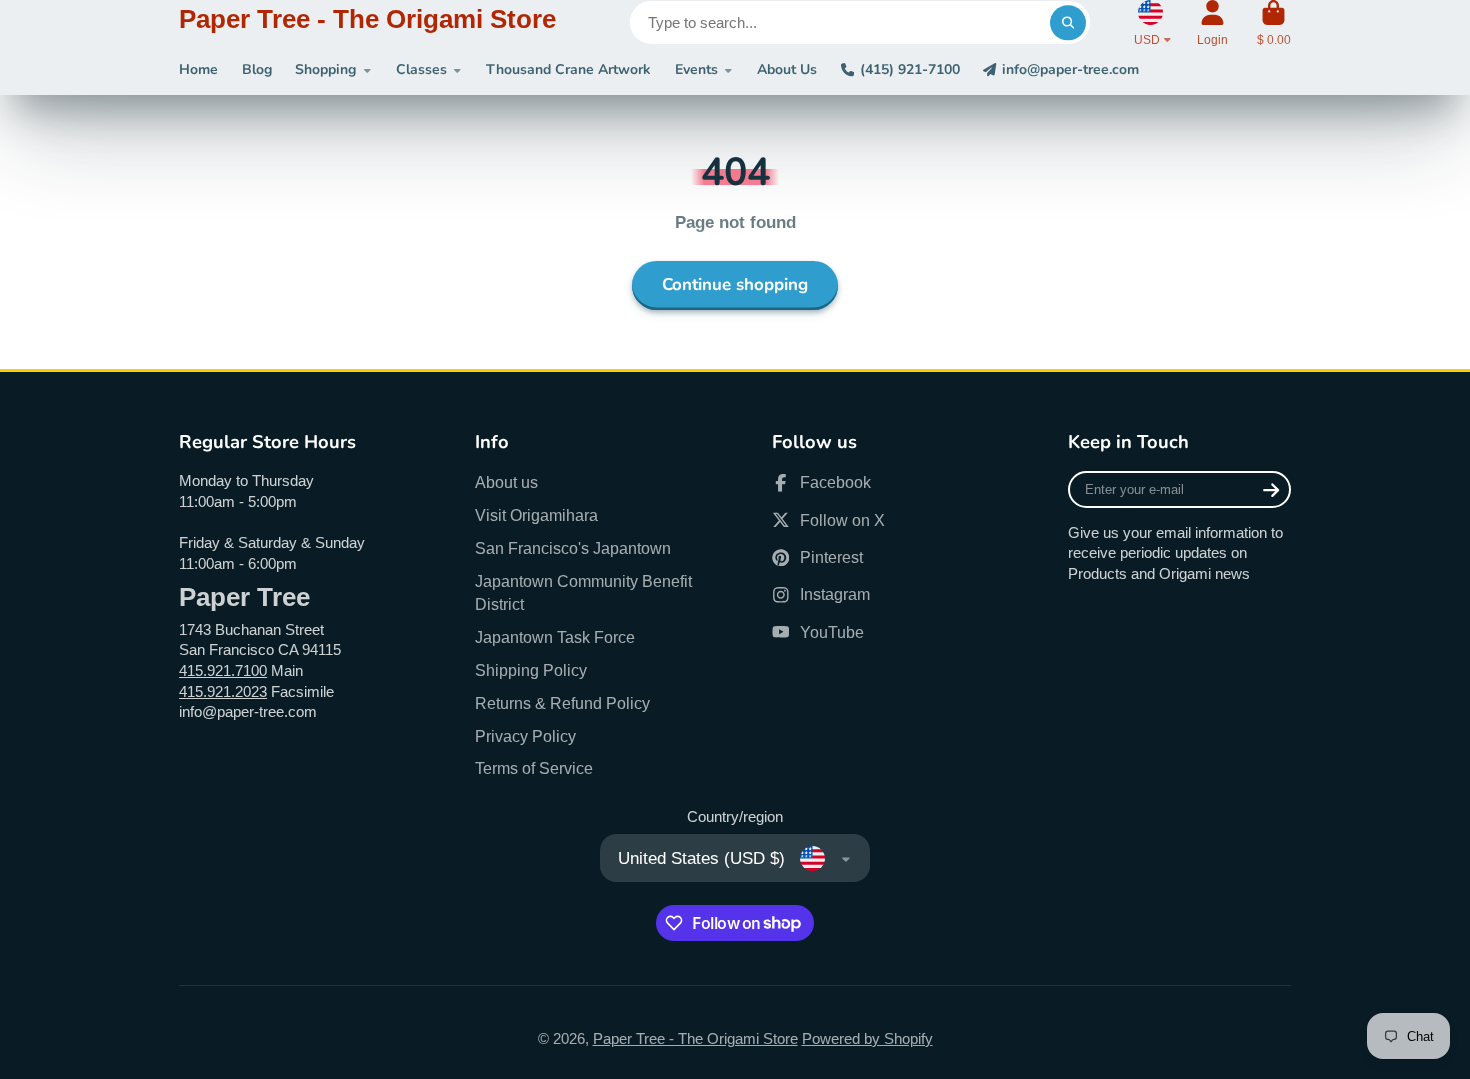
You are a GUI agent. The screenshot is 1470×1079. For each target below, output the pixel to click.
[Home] (367, 23)
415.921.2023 (223, 692)
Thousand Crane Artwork (568, 69)
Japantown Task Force (555, 637)
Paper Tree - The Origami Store (695, 1039)
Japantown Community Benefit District (583, 592)
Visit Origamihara (536, 515)
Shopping (325, 69)
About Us (787, 69)
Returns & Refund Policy (562, 703)
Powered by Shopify (867, 1039)
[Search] (1067, 22)
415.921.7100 (223, 671)
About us (506, 482)
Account (1212, 23)
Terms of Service (534, 768)
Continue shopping (735, 284)
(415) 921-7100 (910, 69)
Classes (421, 69)
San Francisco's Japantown (573, 548)
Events (696, 69)
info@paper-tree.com (1070, 69)
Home (198, 69)
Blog (257, 69)
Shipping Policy (531, 670)
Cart (1274, 23)
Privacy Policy (525, 736)
